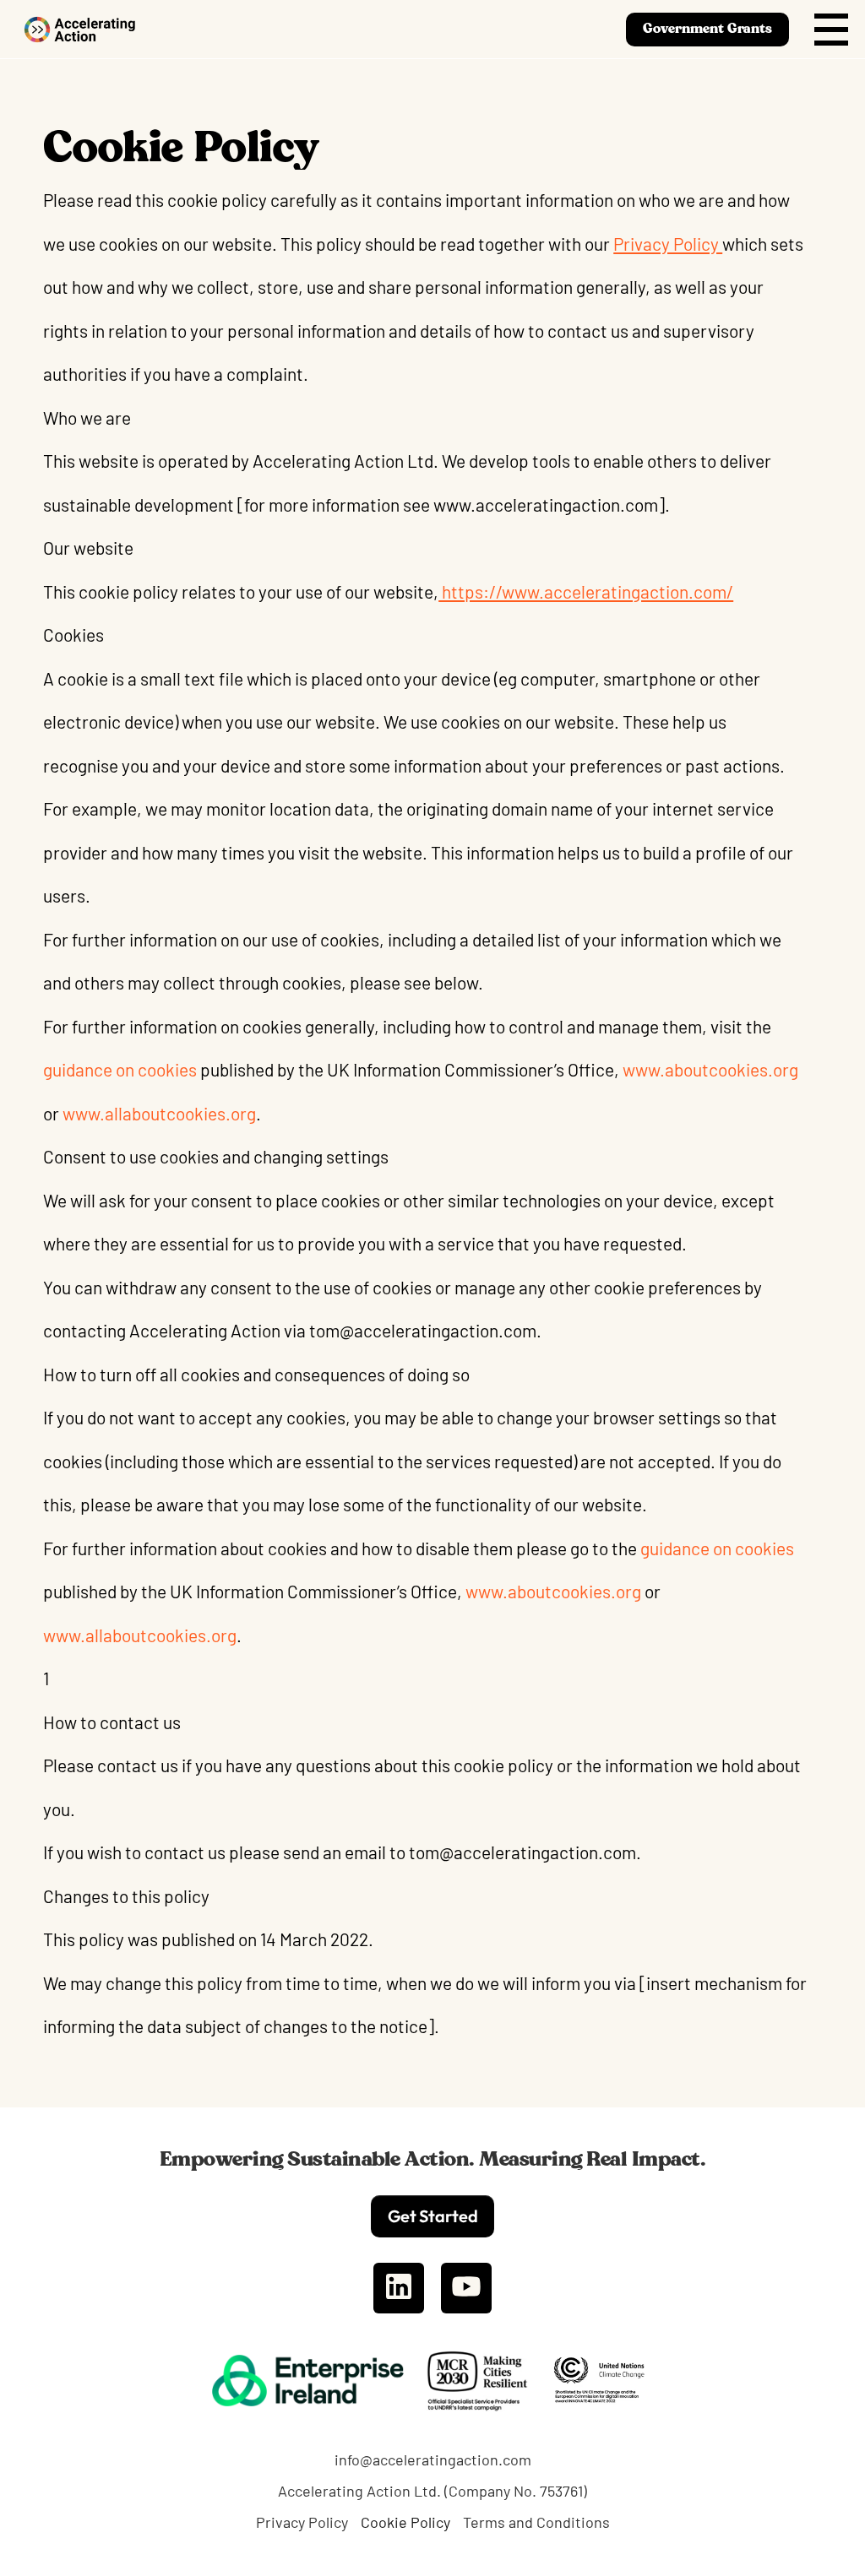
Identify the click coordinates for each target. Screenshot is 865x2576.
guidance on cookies (120, 1069)
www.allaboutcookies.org (159, 1113)
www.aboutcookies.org (709, 1069)
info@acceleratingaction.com (433, 2459)
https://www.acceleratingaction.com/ (586, 591)
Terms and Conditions (536, 2522)
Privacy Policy (668, 244)
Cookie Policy (405, 2522)
